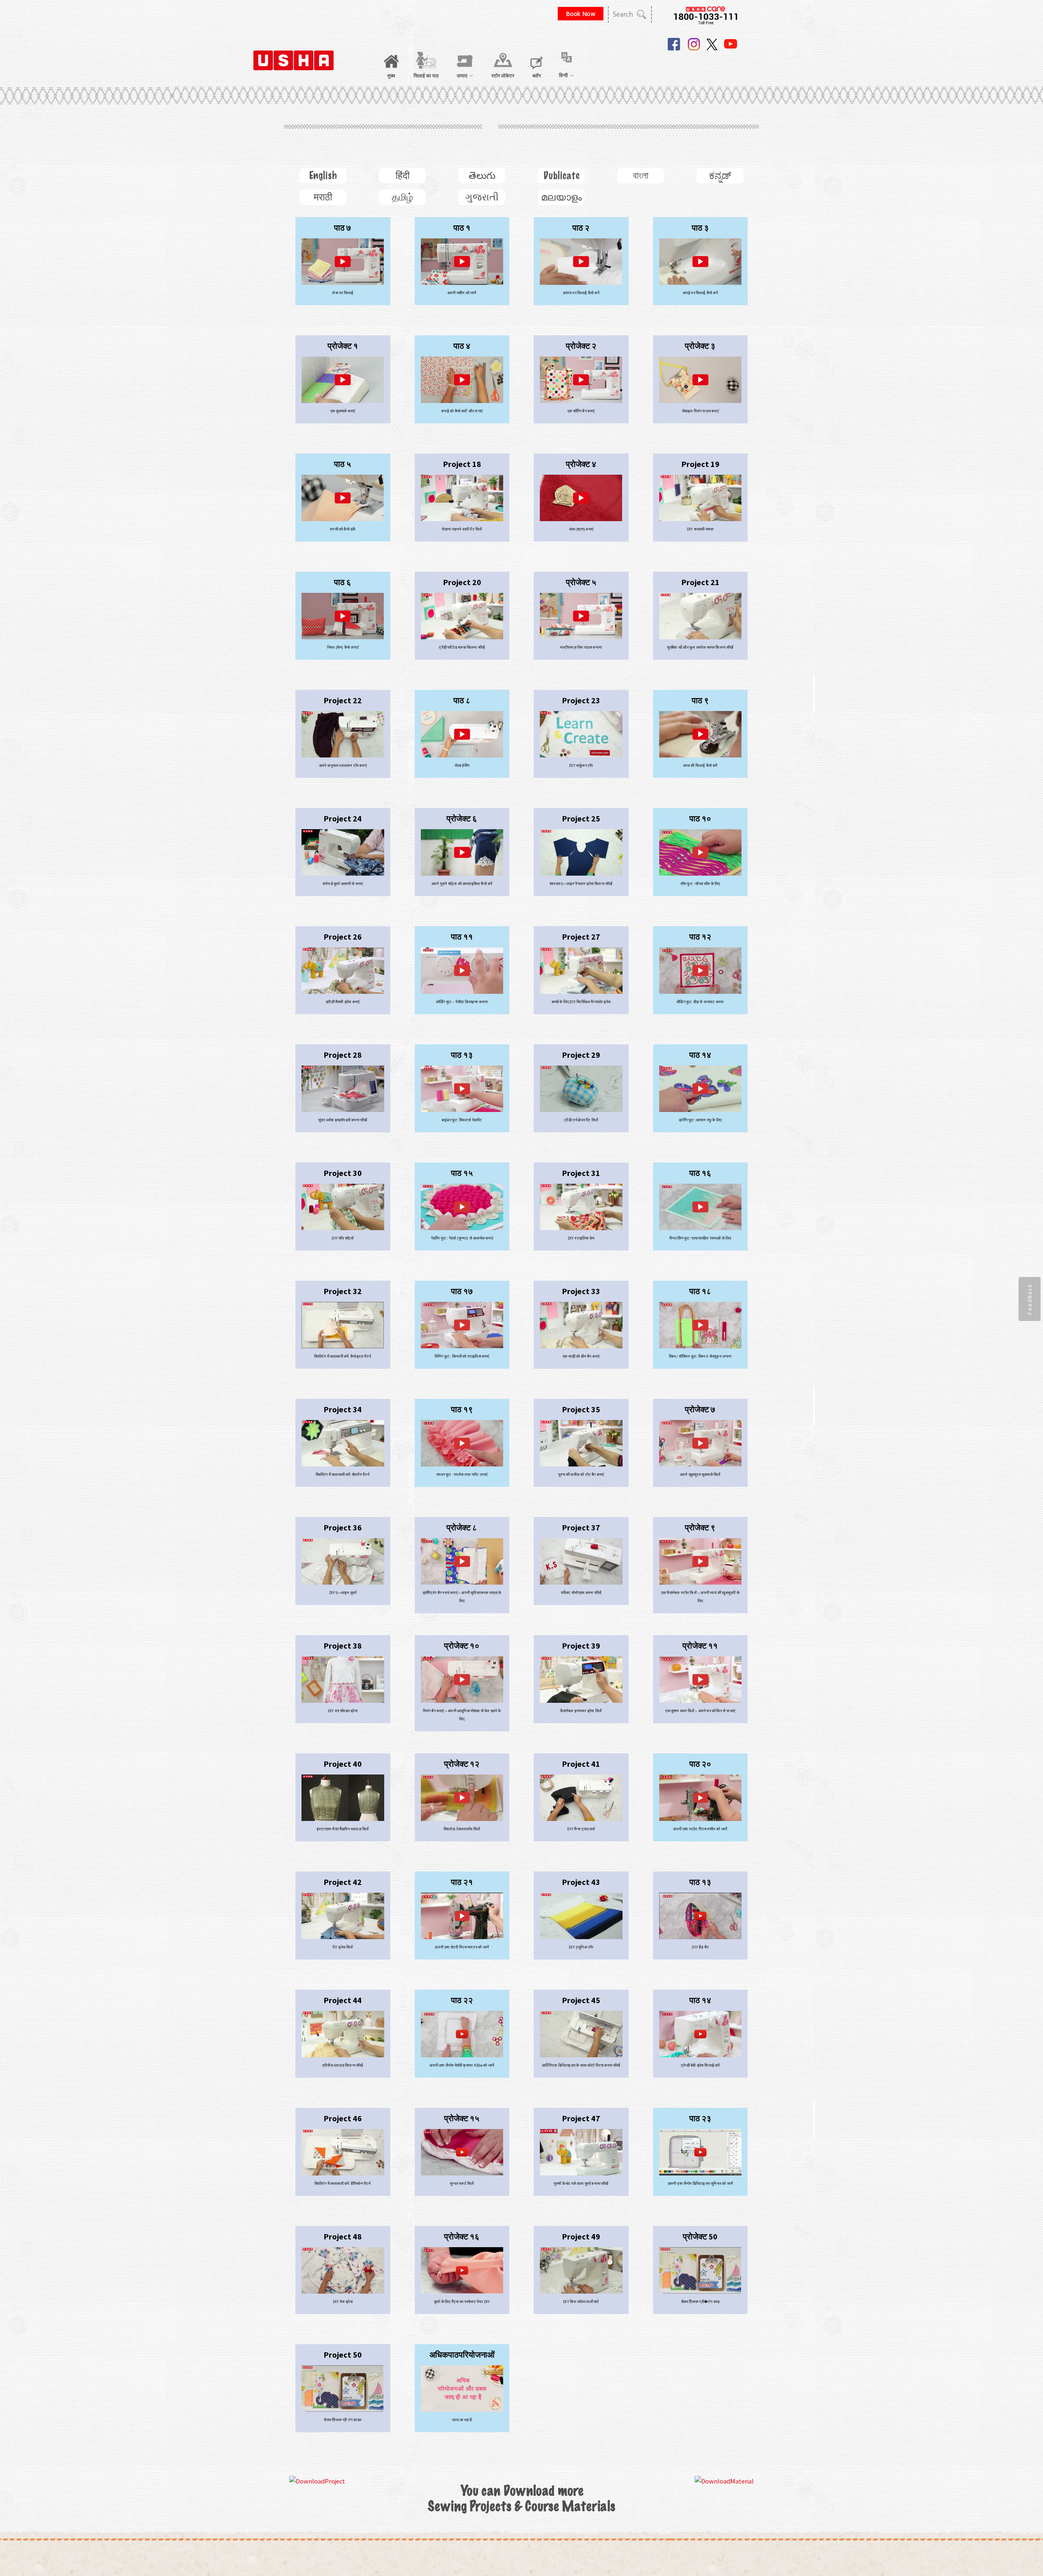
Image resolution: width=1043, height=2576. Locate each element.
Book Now (581, 14)
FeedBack (1030, 1299)
